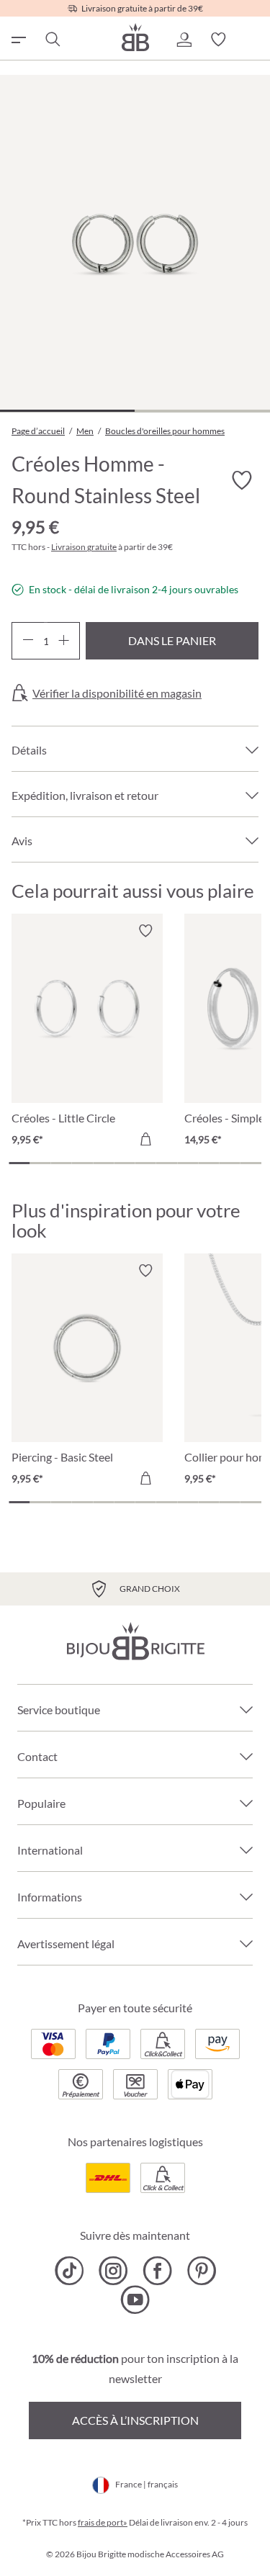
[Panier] (253, 40)
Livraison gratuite (84, 547)
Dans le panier (172, 640)
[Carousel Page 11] (230, 1163)
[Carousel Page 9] (188, 1163)
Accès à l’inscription (135, 2420)
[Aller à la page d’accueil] (135, 37)
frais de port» (103, 2522)
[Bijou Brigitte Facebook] (157, 2271)
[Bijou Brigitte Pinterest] (201, 2271)
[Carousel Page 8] (167, 1163)
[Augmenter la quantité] (64, 641)
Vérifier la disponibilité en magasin (117, 693)
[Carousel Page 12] (251, 1163)
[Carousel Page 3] (62, 1163)
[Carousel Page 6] (124, 1163)
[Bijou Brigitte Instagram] (113, 2271)
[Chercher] (52, 40)
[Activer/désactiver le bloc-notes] (145, 931)
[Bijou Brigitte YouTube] (135, 2300)
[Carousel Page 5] (103, 1163)
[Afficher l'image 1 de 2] (67, 411)
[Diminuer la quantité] (28, 641)
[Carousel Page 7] (146, 1163)
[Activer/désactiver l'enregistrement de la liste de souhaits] (241, 481)
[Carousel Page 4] (82, 1163)
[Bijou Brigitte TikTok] (69, 2271)
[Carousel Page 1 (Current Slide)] (19, 1163)
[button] (184, 40)
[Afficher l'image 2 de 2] (202, 411)
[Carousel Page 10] (208, 1163)
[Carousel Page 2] (40, 1163)
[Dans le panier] (145, 1139)
